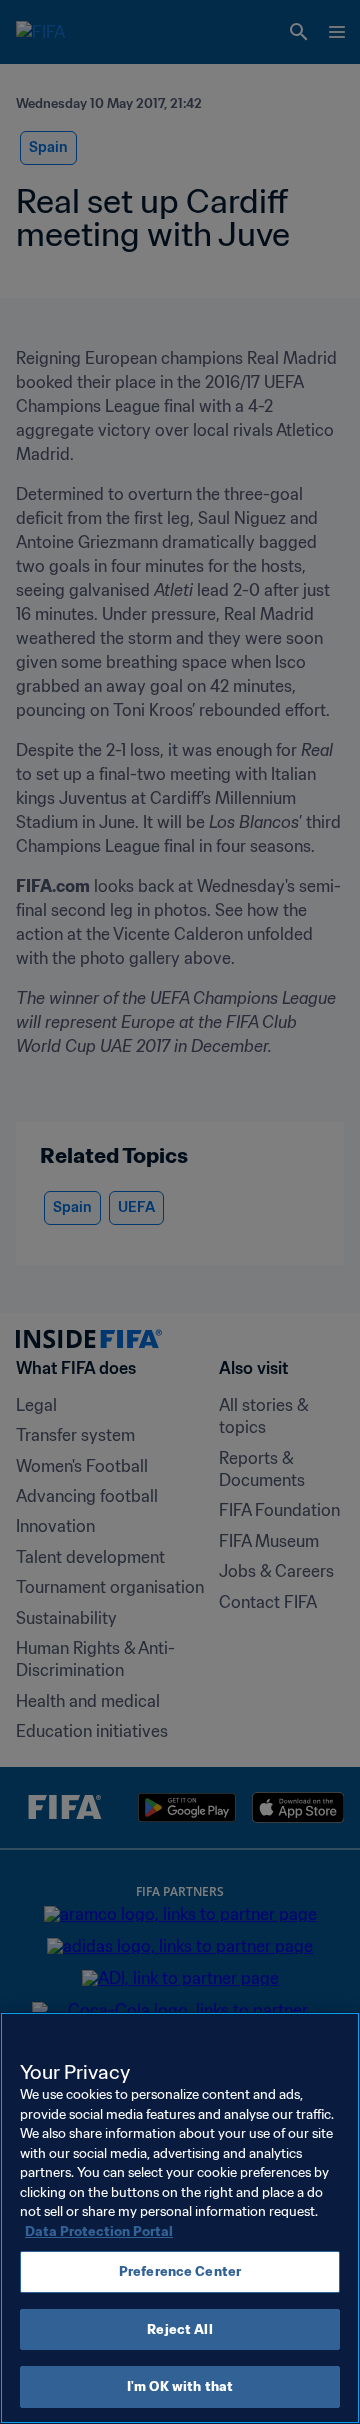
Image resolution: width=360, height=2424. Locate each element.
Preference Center (180, 2271)
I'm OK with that (180, 2386)
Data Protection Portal (99, 2231)
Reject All (179, 2329)
